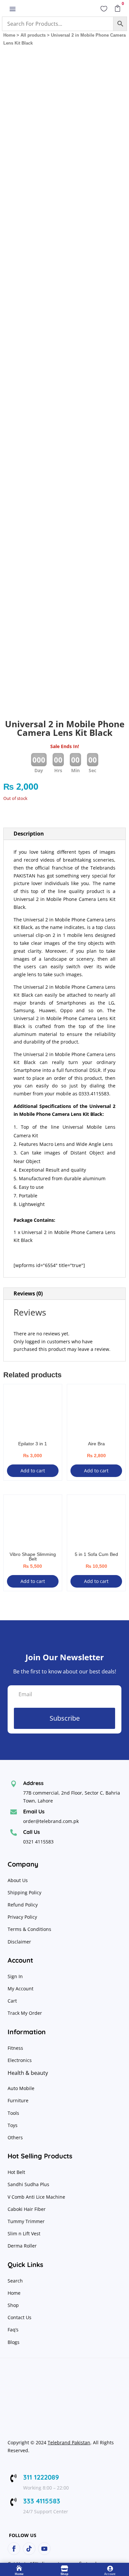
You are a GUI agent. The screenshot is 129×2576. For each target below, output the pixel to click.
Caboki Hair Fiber (27, 2209)
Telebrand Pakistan (69, 2442)
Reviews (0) (28, 1293)
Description (29, 834)
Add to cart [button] (33, 1471)
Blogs (14, 2342)
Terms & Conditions (29, 1929)
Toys (13, 2125)
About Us (18, 1880)
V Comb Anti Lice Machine (36, 2197)
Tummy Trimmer (26, 2221)
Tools (13, 2113)
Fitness (15, 2048)
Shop (13, 2305)
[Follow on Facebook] (14, 2549)
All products (33, 35)
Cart (12, 2001)
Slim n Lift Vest (24, 2233)
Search (15, 2281)
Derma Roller (22, 2246)
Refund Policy (23, 1905)
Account (110, 2574)
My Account (21, 1989)
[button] (115, 66)
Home (9, 35)
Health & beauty (28, 2073)
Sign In (15, 1976)
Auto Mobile (21, 2088)
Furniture (18, 2100)
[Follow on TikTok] (29, 2549)
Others (15, 2137)
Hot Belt (16, 2172)
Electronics (20, 2060)
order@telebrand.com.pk (51, 1821)
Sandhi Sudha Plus (28, 2184)
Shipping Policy (24, 1892)
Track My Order (25, 2013)
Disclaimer (19, 1942)
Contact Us (20, 2317)
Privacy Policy (23, 1917)
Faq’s (13, 2330)
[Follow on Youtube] (44, 2549)
